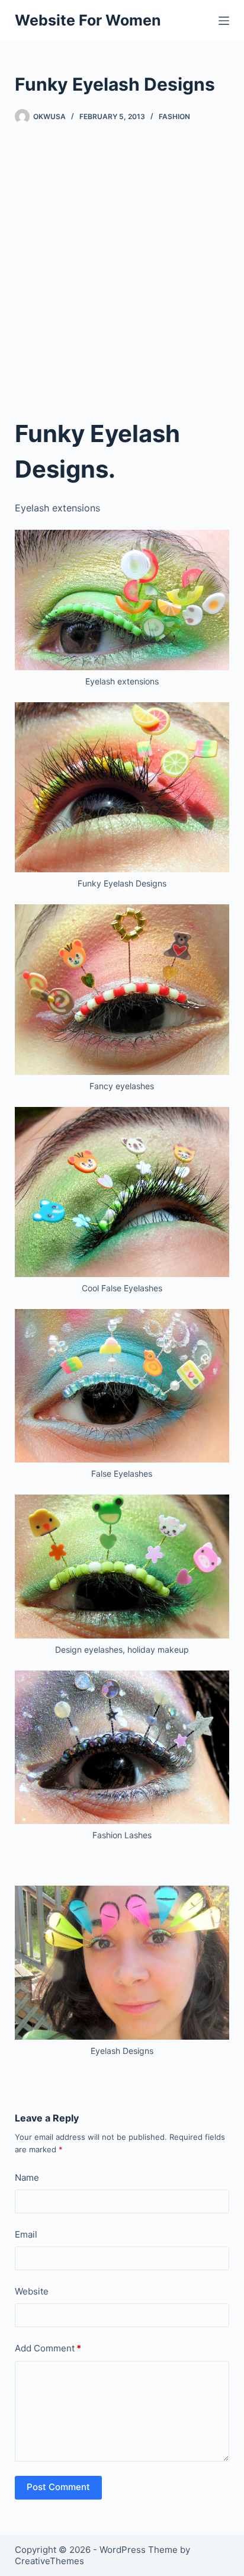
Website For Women (88, 20)
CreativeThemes (49, 2561)
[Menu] (224, 21)
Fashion (174, 116)
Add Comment (48, 2348)
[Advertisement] (122, 270)
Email (26, 2234)
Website (32, 2291)
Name (27, 2177)
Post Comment (58, 2487)
